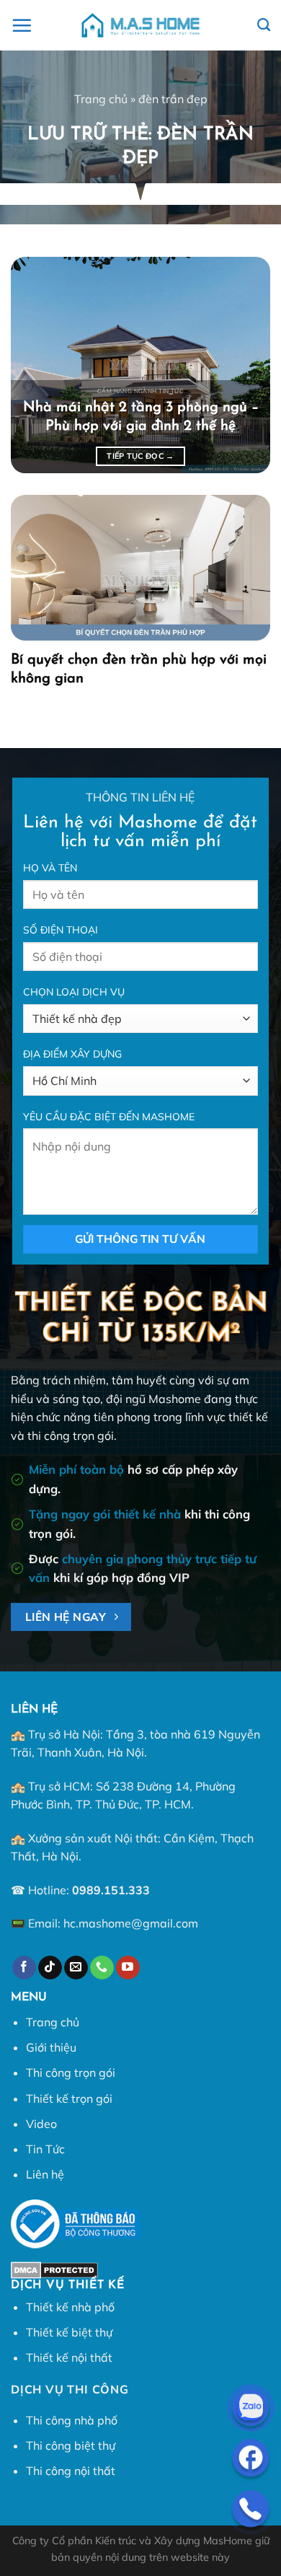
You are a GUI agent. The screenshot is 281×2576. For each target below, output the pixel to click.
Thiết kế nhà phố (70, 2307)
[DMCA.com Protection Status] (54, 2269)
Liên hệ (45, 2174)
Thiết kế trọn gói (69, 2098)
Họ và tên (50, 868)
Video (41, 2124)
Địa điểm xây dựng (72, 1054)
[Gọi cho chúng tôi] (102, 1968)
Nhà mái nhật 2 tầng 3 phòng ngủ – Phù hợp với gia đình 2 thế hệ (141, 417)
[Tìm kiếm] (264, 25)
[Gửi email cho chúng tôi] (76, 1968)
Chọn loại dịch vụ (74, 992)
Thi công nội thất (71, 2471)
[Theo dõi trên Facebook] (24, 1968)
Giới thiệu (51, 2047)
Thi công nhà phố (72, 2420)
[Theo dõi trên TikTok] (50, 1968)
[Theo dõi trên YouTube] (128, 1968)
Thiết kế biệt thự (69, 2332)
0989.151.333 (111, 1890)
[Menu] (22, 25)
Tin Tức (45, 2149)
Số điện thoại (61, 930)
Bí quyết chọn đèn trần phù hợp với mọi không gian (139, 669)
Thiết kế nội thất (69, 2357)
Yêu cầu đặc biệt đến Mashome (109, 1117)
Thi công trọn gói (71, 2072)
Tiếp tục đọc (140, 456)
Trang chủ (101, 99)
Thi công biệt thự (71, 2445)
